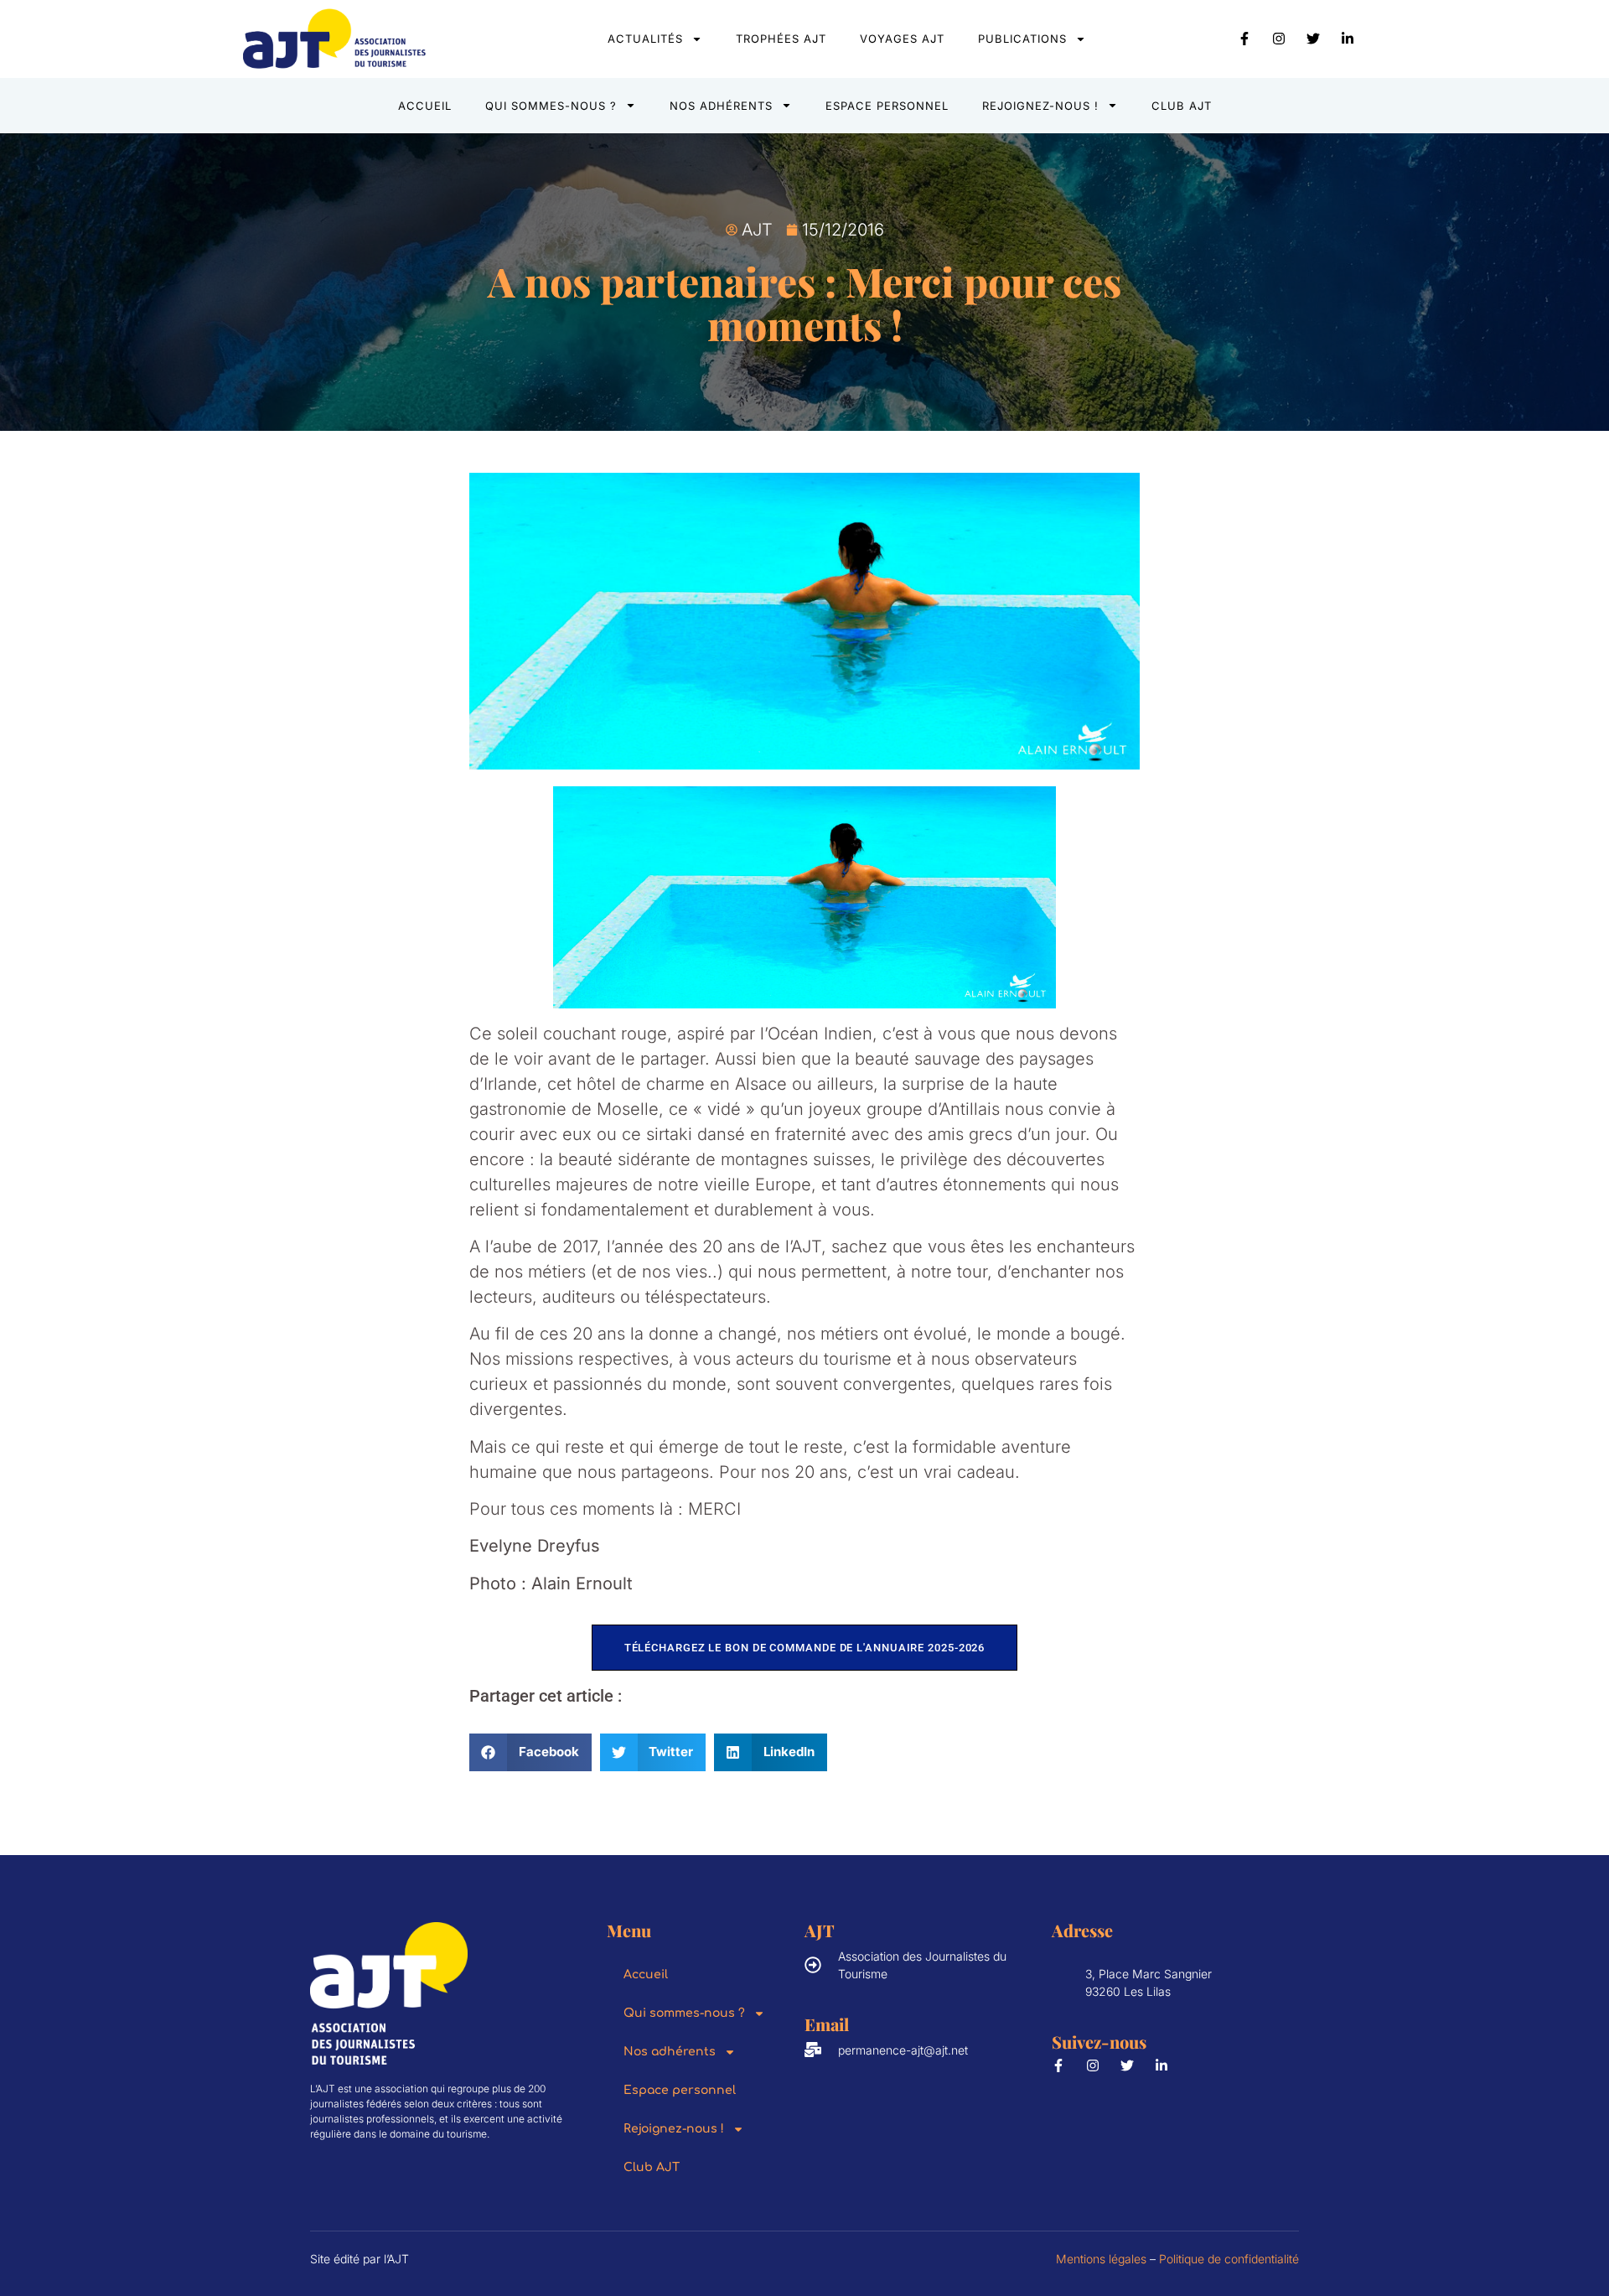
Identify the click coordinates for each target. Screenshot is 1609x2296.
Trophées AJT (781, 39)
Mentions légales (1101, 2259)
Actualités (645, 39)
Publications (1022, 39)
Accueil (425, 106)
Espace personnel (887, 106)
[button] (530, 1752)
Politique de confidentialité (1229, 2259)
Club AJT (1182, 106)
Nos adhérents (721, 106)
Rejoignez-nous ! (1040, 106)
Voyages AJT (902, 39)
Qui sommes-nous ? (551, 106)
